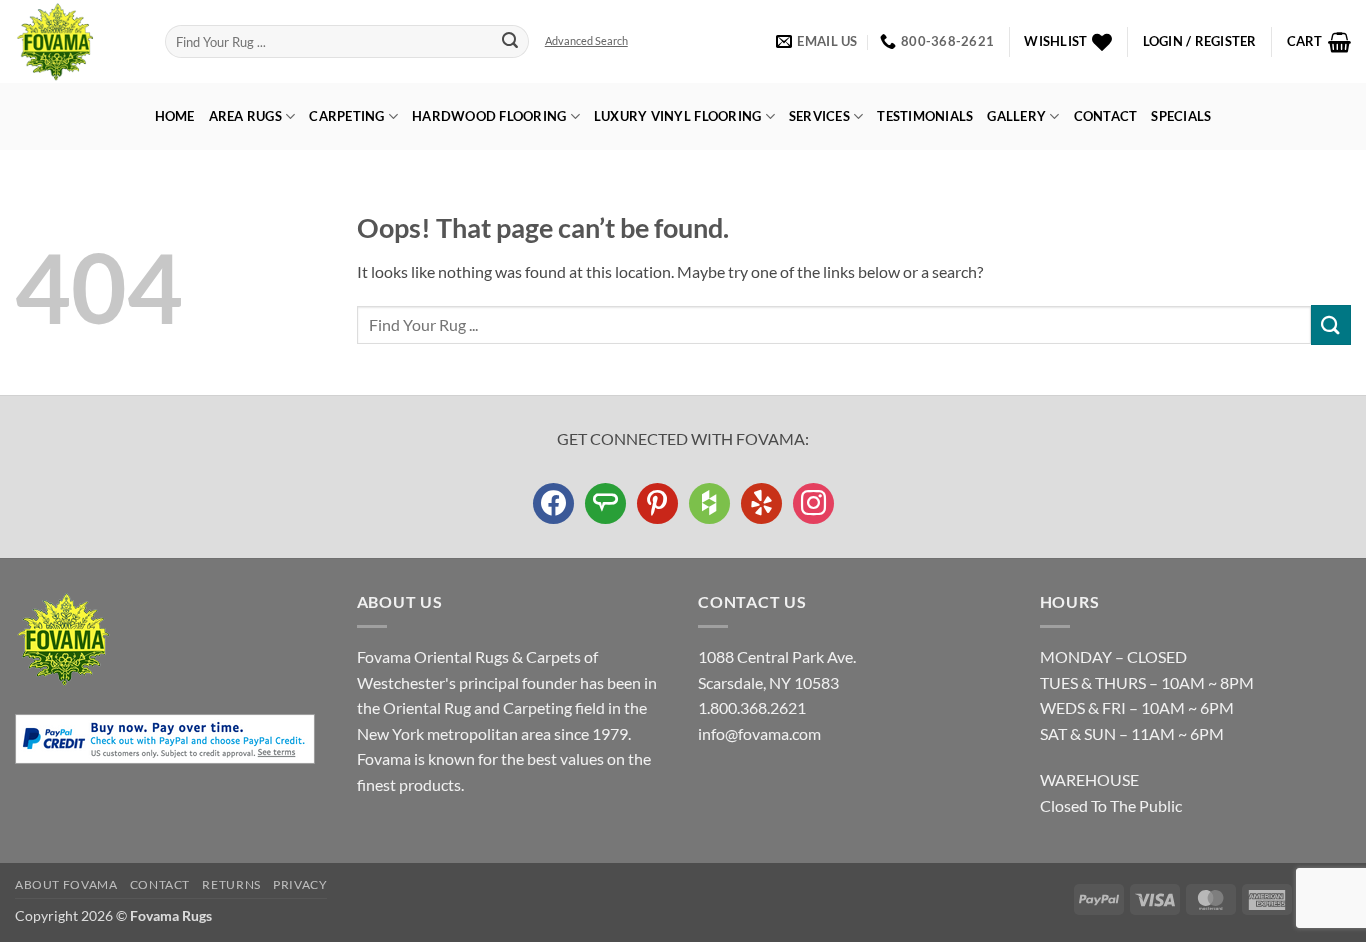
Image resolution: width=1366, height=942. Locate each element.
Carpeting (346, 116)
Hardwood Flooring (489, 116)
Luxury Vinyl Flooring (677, 116)
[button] (1200, 41)
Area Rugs (245, 116)
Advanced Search (586, 40)
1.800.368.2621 (752, 707)
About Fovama (66, 884)
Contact (1106, 116)
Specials (1181, 116)
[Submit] (511, 42)
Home (175, 116)
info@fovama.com (759, 733)
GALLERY (1016, 116)
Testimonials (925, 116)
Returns (231, 884)
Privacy (300, 884)
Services (819, 116)
